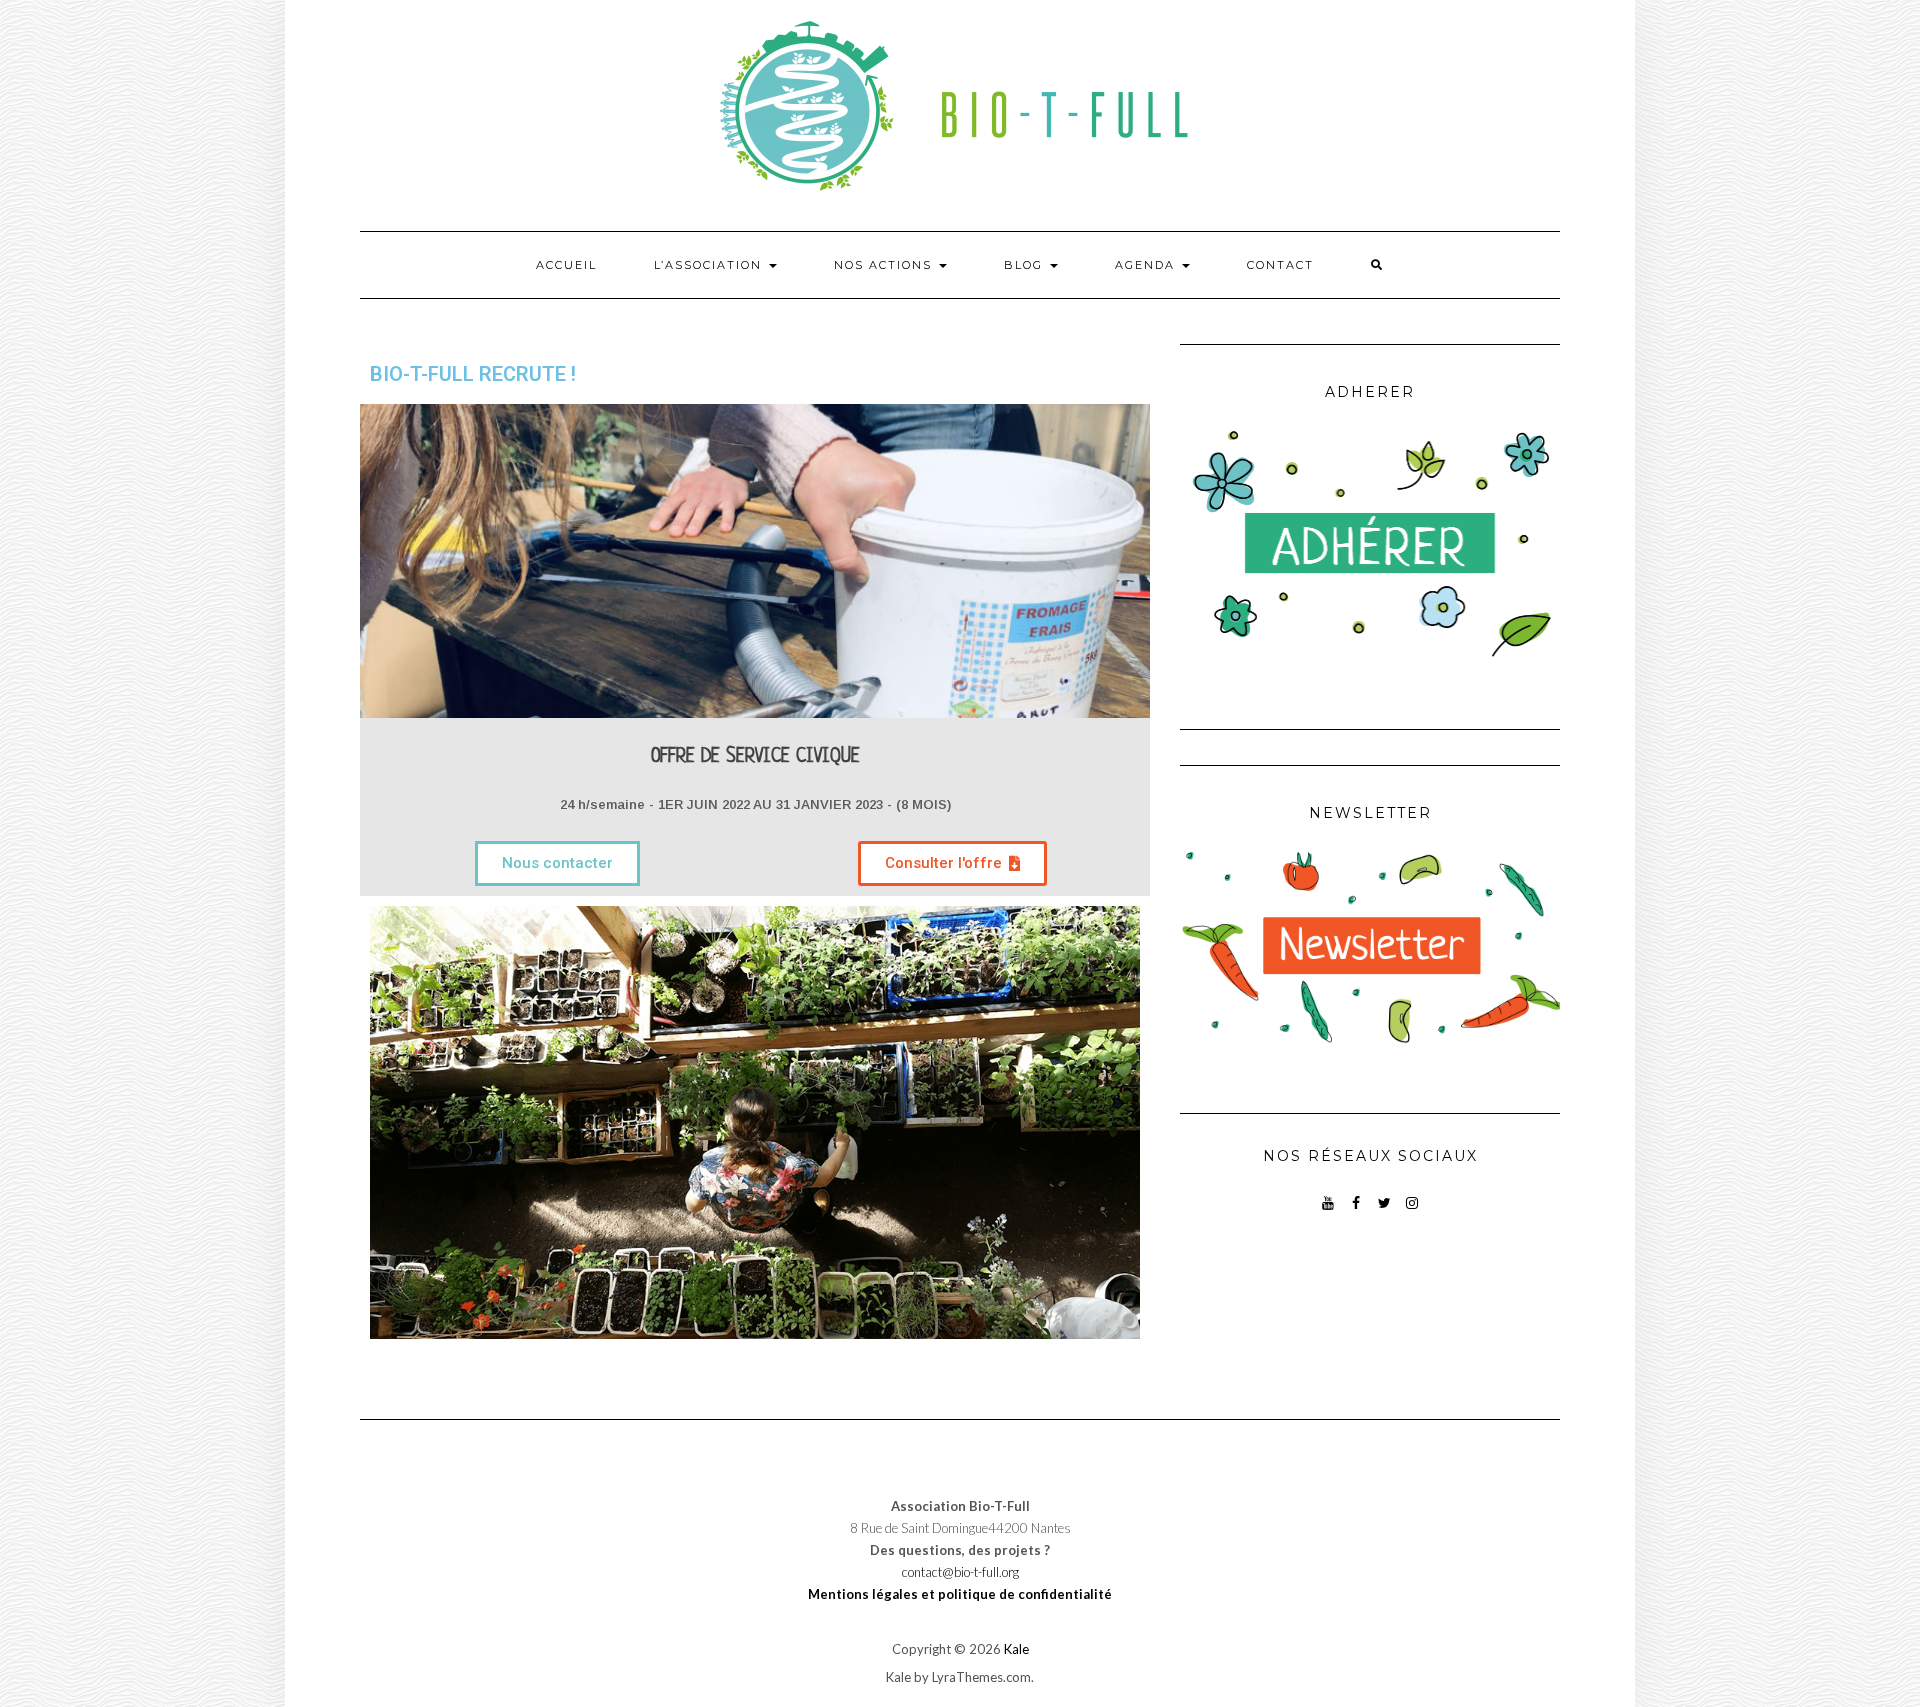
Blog (1026, 265)
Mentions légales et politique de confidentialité (960, 1594)
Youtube (1328, 1212)
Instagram (1412, 1212)
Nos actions (885, 265)
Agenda (1147, 265)
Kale (1016, 1649)
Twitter (1384, 1212)
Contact (1280, 265)
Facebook (1356, 1212)
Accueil (566, 265)
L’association (710, 265)
